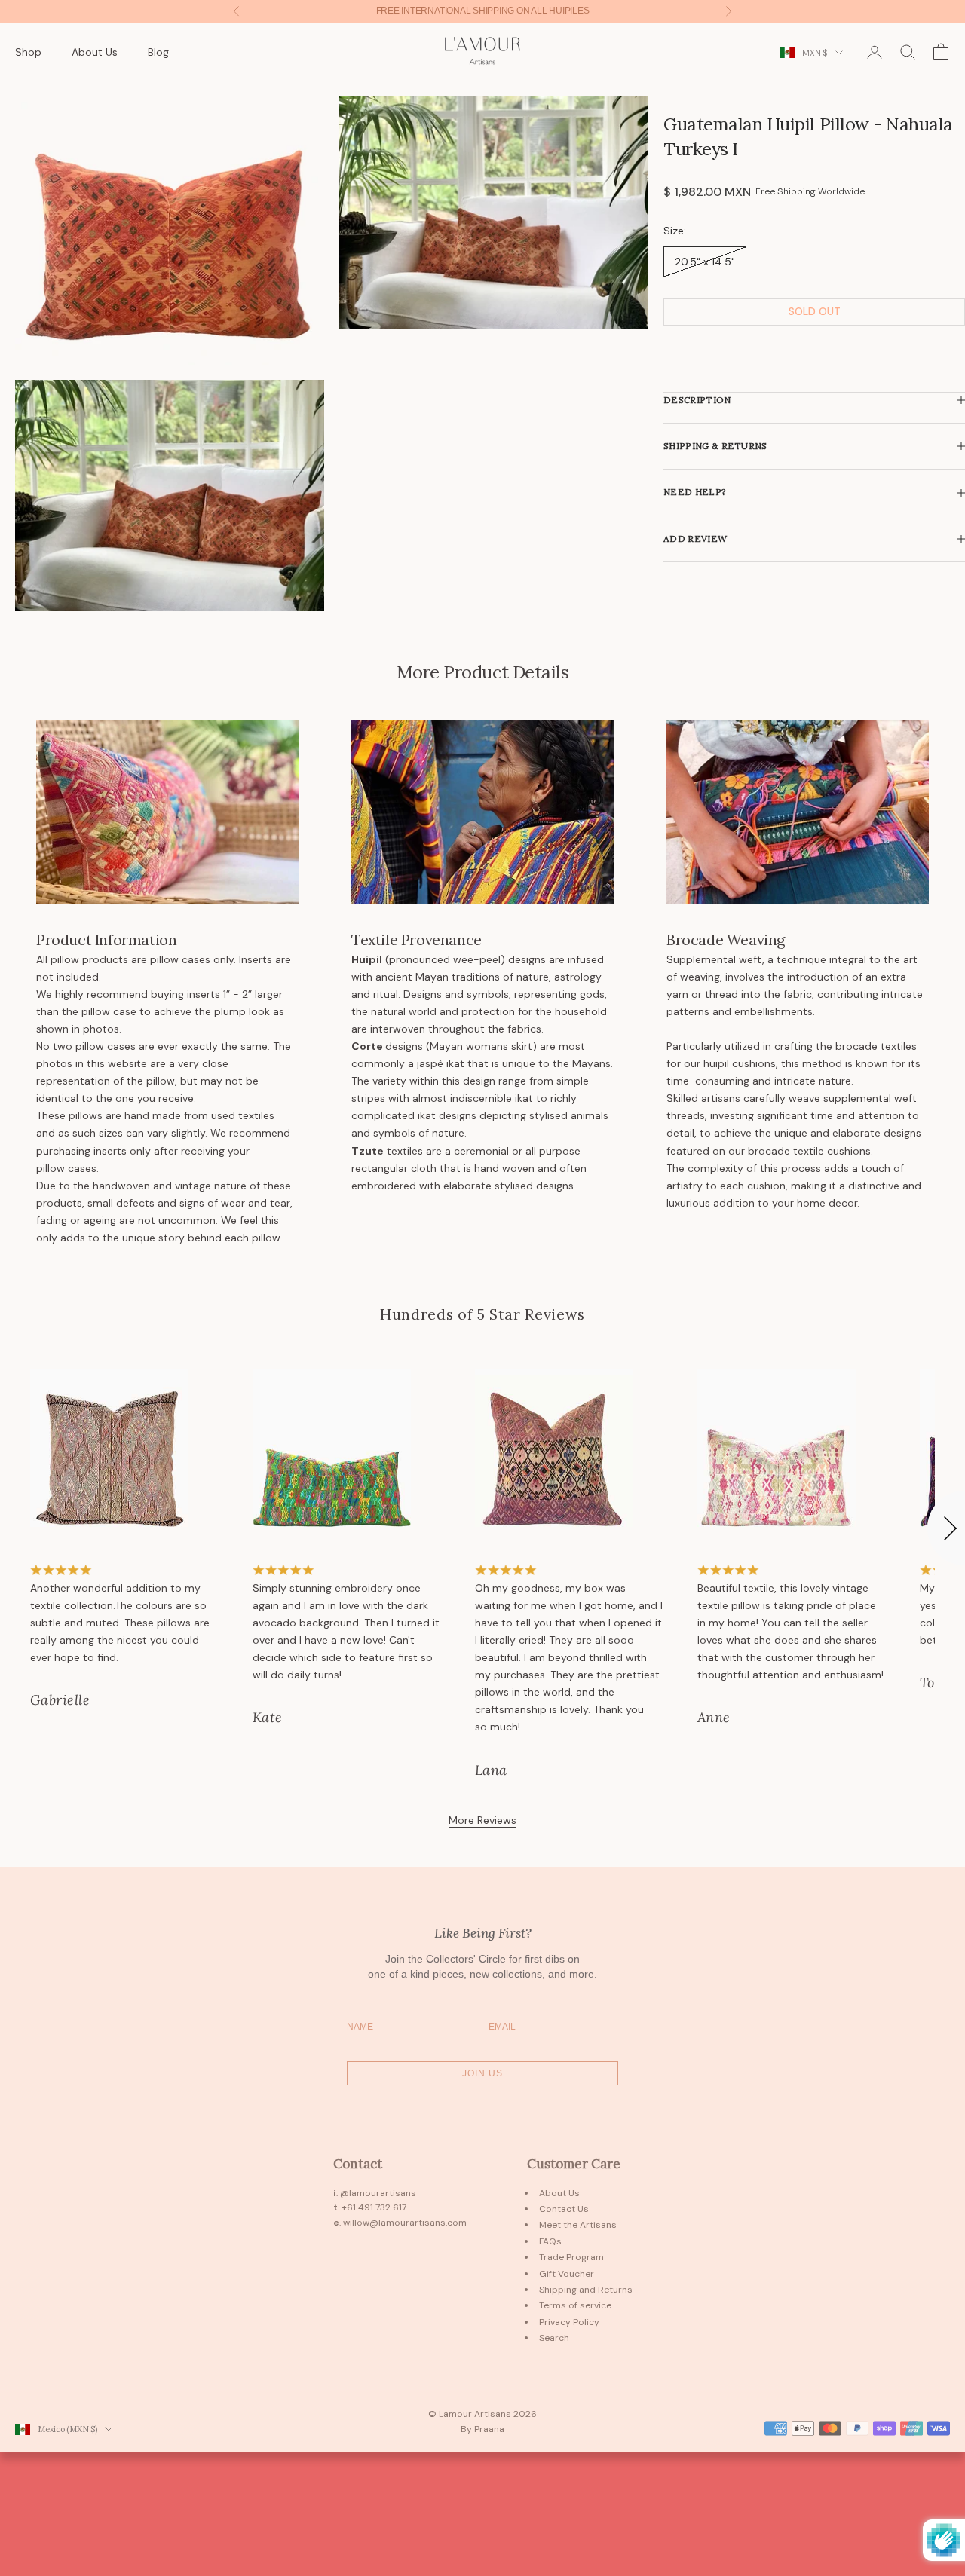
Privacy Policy (569, 2322)
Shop (28, 51)
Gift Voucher (567, 2274)
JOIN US (482, 2073)
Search (554, 2338)
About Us (95, 51)
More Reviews (482, 1820)
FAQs (550, 2241)
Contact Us (564, 2209)
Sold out (815, 312)
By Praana (482, 2429)
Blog (158, 51)
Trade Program (571, 2257)
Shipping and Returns (586, 2290)
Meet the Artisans (578, 2225)
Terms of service (575, 2305)
